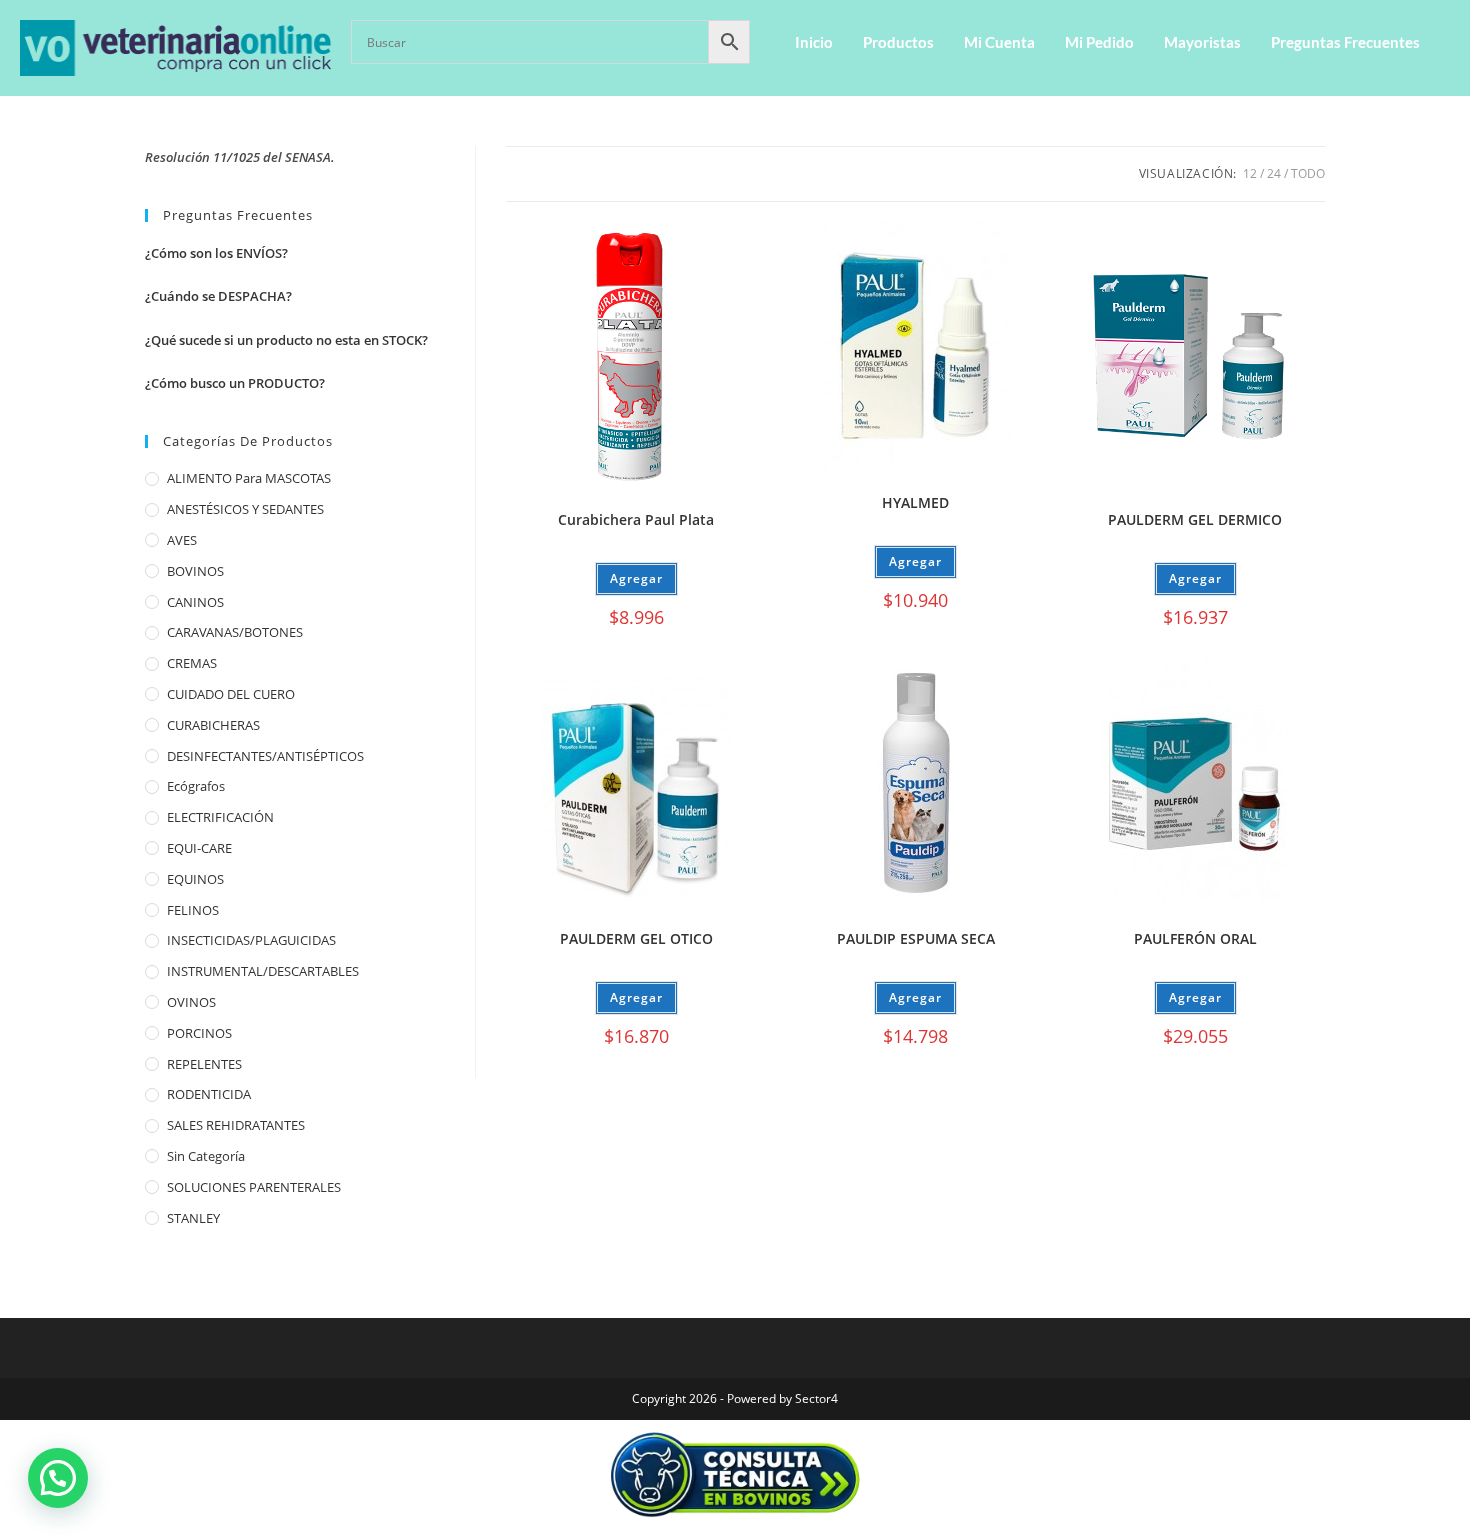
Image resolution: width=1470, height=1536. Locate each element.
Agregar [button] (636, 578)
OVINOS (191, 1002)
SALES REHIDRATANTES (236, 1125)
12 (1250, 173)
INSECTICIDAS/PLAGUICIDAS (251, 940)
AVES (182, 540)
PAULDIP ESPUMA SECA (916, 938)
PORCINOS (199, 1033)
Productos (898, 42)
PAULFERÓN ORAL (1195, 938)
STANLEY (193, 1218)
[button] (58, 1478)
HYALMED (915, 502)
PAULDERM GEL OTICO (636, 938)
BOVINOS (195, 571)
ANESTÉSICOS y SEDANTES (245, 509)
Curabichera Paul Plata (636, 519)
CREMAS (192, 663)
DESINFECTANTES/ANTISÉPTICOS (265, 756)
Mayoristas (1202, 42)
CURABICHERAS (213, 725)
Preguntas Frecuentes (1345, 42)
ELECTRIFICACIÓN (220, 817)
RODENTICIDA (209, 1094)
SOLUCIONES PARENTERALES (254, 1187)
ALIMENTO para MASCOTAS (249, 478)
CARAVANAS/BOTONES (235, 632)
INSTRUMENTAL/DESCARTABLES (263, 971)
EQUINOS (195, 879)
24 (1274, 173)
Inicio (814, 42)
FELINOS (193, 910)
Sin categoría (206, 1156)
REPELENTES (204, 1064)
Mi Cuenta (999, 42)
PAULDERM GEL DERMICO (1195, 519)
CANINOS (195, 602)
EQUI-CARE (199, 848)
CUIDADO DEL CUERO (231, 694)
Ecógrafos (196, 786)
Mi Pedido (1099, 42)
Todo (1308, 173)
